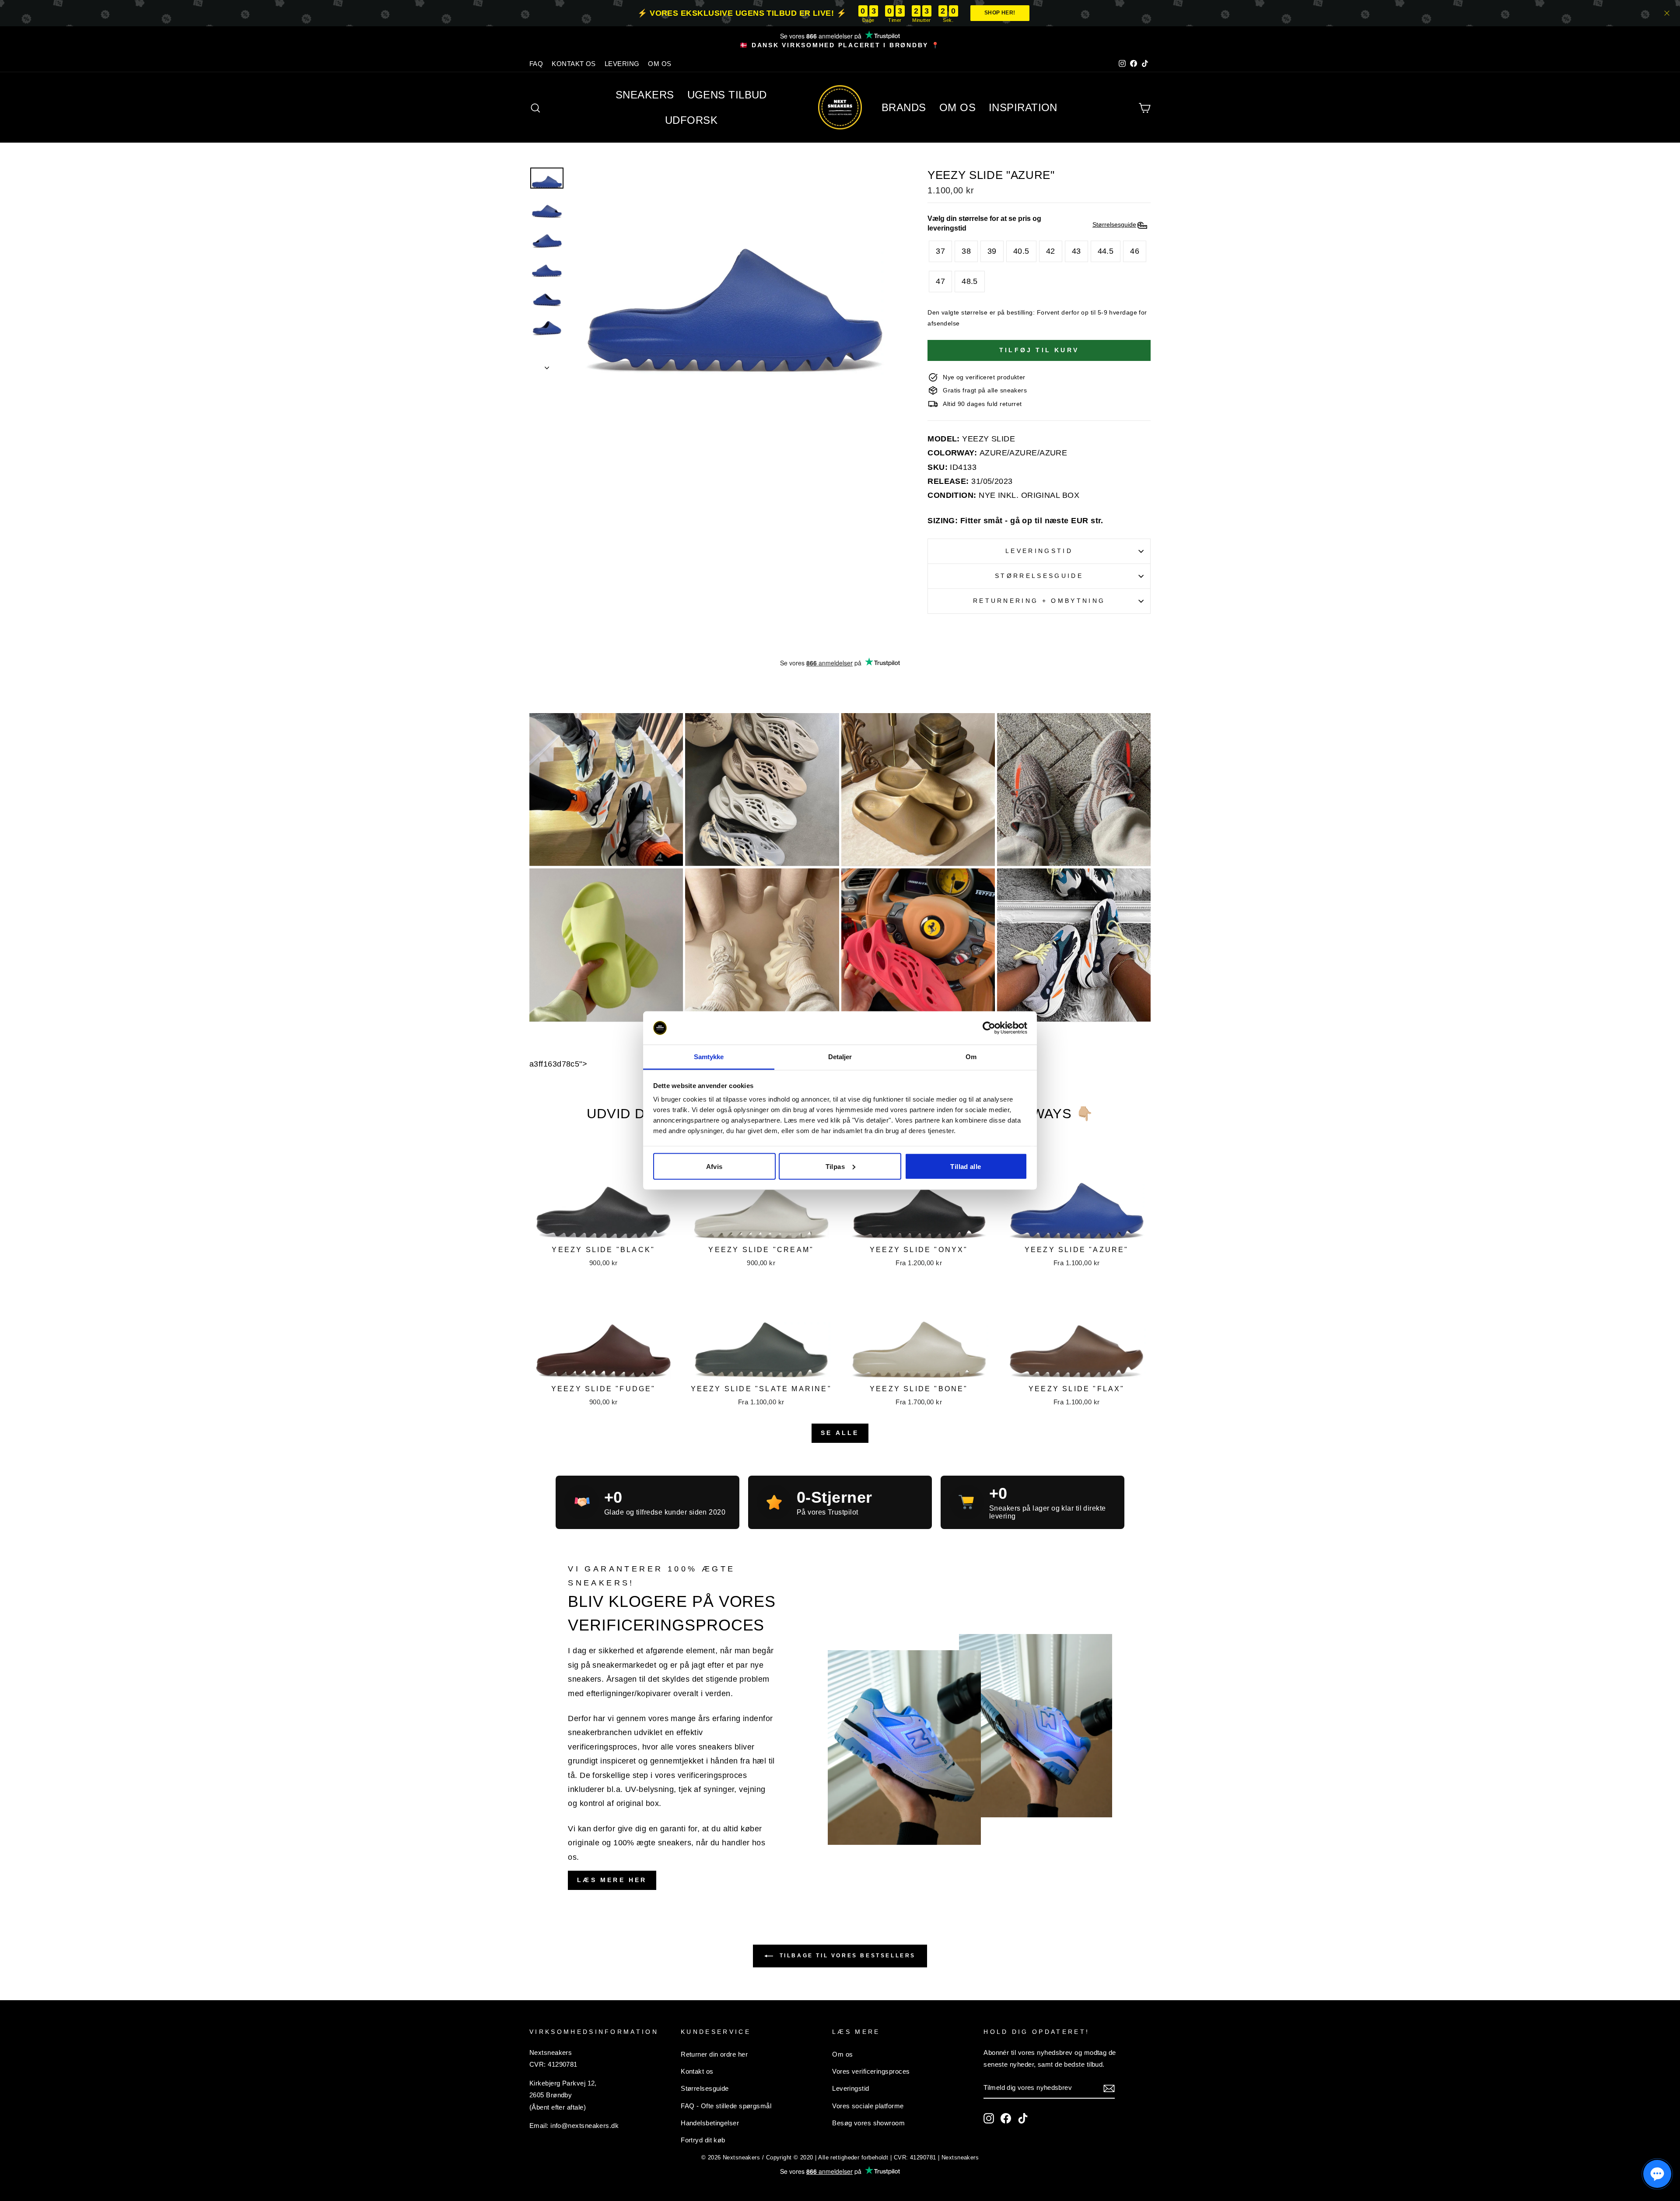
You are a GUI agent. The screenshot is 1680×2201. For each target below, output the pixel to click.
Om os (842, 2054)
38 (966, 251)
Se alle (840, 1433)
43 (1076, 251)
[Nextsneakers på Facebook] (1006, 2118)
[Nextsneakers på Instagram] (989, 2118)
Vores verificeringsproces (871, 2071)
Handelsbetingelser (710, 2123)
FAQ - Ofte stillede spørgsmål (726, 2106)
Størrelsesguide (1039, 576)
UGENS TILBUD (727, 95)
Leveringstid (1039, 551)
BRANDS (904, 107)
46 (1135, 251)
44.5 (1106, 251)
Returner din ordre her (714, 2054)
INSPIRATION (1023, 107)
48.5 (970, 281)
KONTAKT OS (574, 64)
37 (940, 251)
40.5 (1021, 251)
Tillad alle (966, 1166)
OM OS (660, 64)
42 (1051, 251)
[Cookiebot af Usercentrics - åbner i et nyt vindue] (989, 1028)
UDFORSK (691, 120)
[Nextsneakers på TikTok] (1023, 2118)
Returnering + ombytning (1039, 601)
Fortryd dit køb (703, 2140)
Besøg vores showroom (868, 2123)
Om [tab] (971, 1057)
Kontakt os (697, 2071)
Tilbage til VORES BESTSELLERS (846, 1956)
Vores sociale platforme (868, 2106)
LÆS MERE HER (612, 1880)
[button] (1657, 2174)
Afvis (714, 1166)
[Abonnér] (1109, 2088)
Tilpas (835, 1166)
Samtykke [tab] (709, 1057)
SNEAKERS (645, 95)
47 (940, 281)
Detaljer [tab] (840, 1057)
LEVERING (622, 64)
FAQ (536, 64)
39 (992, 251)
